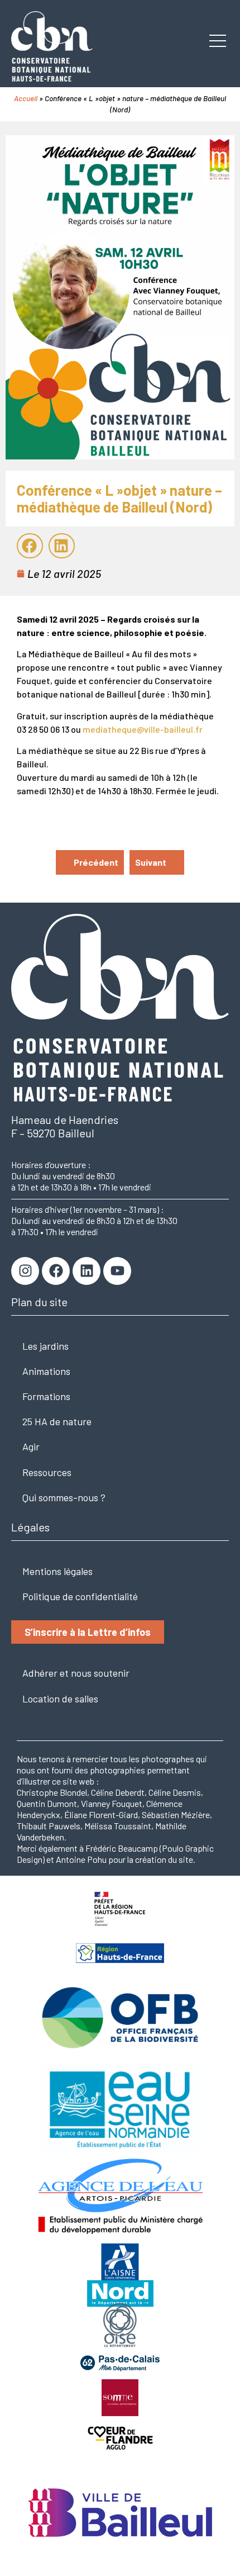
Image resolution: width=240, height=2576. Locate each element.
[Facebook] (56, 1271)
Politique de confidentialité (80, 1596)
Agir (31, 1446)
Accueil (26, 98)
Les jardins (45, 1346)
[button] (30, 546)
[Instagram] (25, 1271)
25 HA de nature (57, 1421)
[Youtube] (117, 1271)
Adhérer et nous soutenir (76, 1673)
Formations (46, 1396)
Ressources (47, 1472)
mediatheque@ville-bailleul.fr (143, 729)
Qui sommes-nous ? (64, 1497)
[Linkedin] (87, 1271)
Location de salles (60, 1699)
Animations (46, 1371)
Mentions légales (57, 1571)
